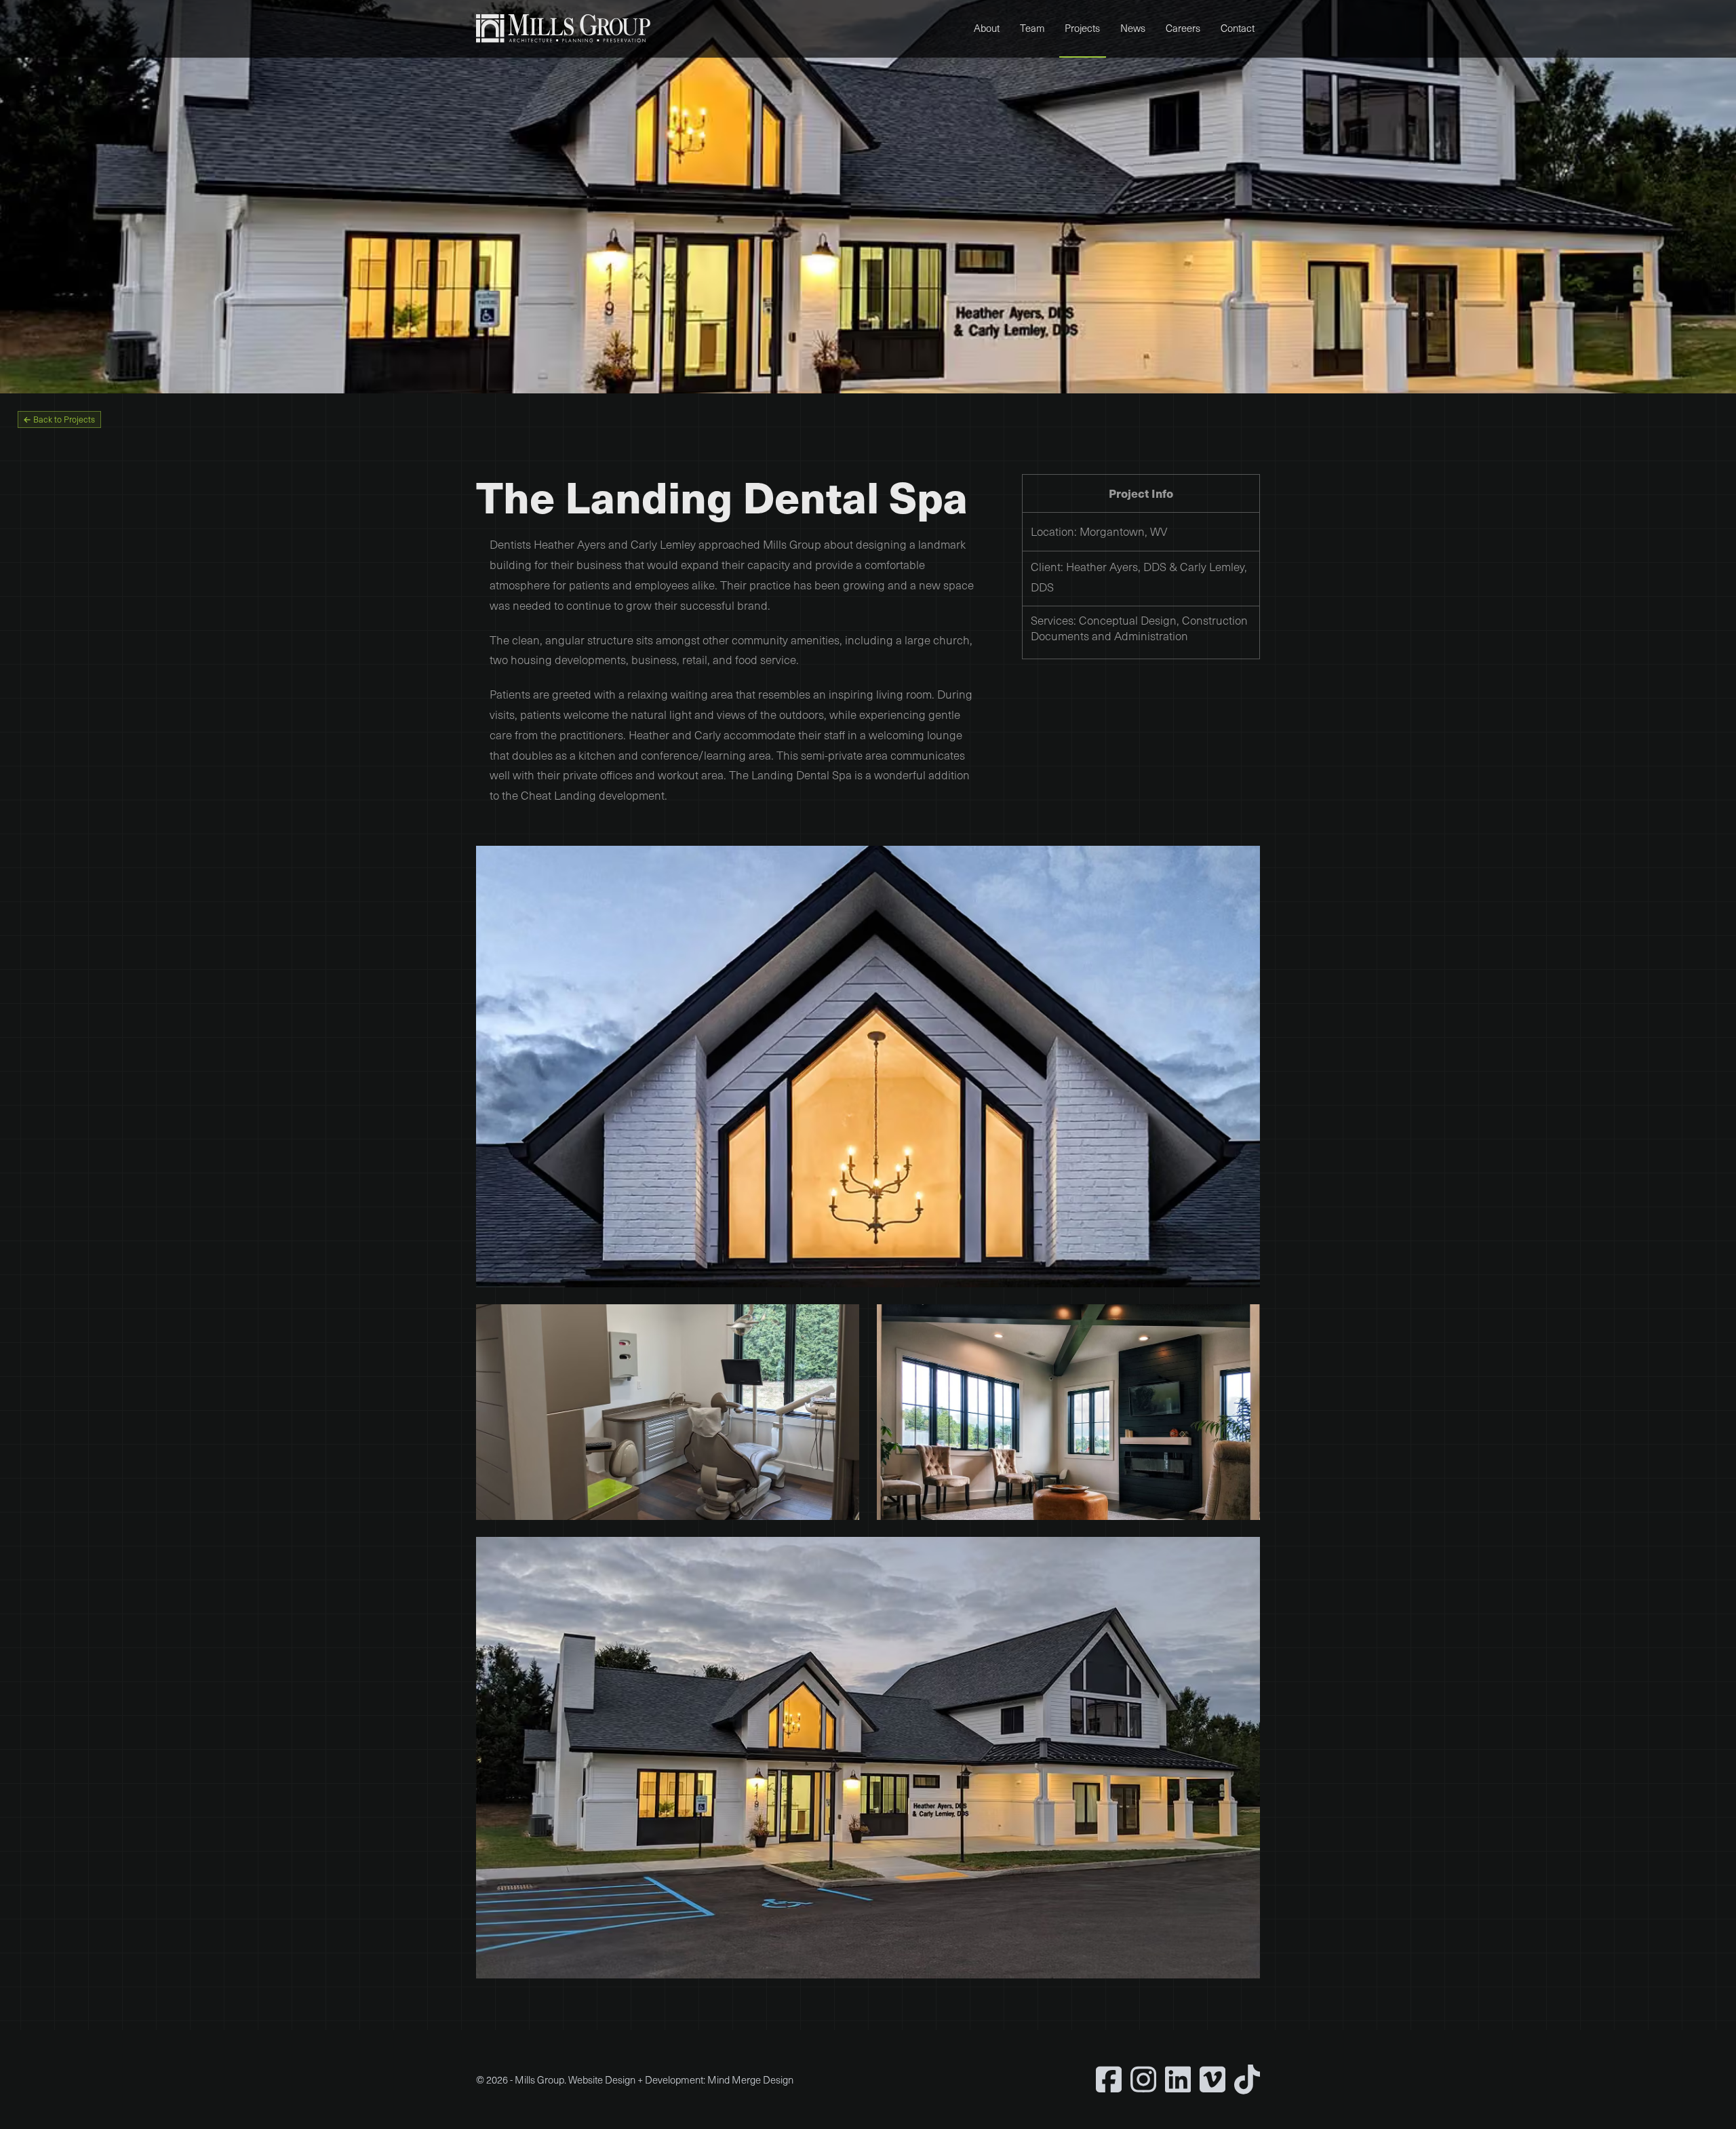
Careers (1183, 28)
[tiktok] (1247, 2079)
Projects (1082, 28)
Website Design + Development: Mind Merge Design (681, 2079)
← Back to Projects (59, 419)
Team (1032, 28)
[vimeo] (1212, 2079)
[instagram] (1143, 2079)
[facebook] (1109, 2079)
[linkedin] (1178, 2079)
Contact (1238, 28)
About (987, 28)
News (1133, 28)
